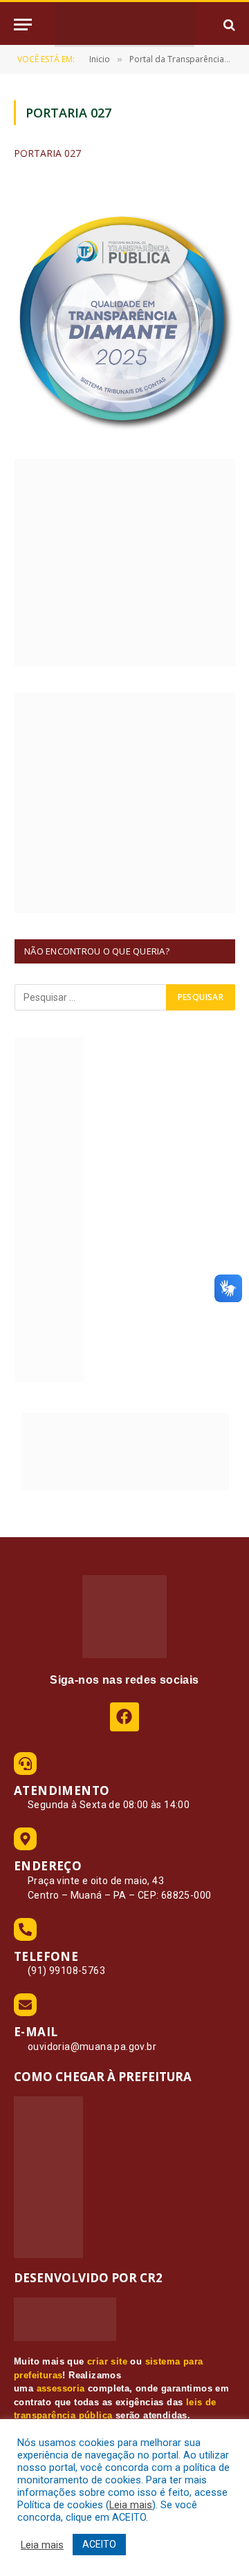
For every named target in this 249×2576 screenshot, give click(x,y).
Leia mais (131, 2505)
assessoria (61, 2388)
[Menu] (23, 25)
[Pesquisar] (228, 25)
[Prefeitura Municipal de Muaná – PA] (124, 25)
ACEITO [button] (99, 2544)
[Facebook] (124, 1717)
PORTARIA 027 (47, 153)
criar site (107, 2361)
